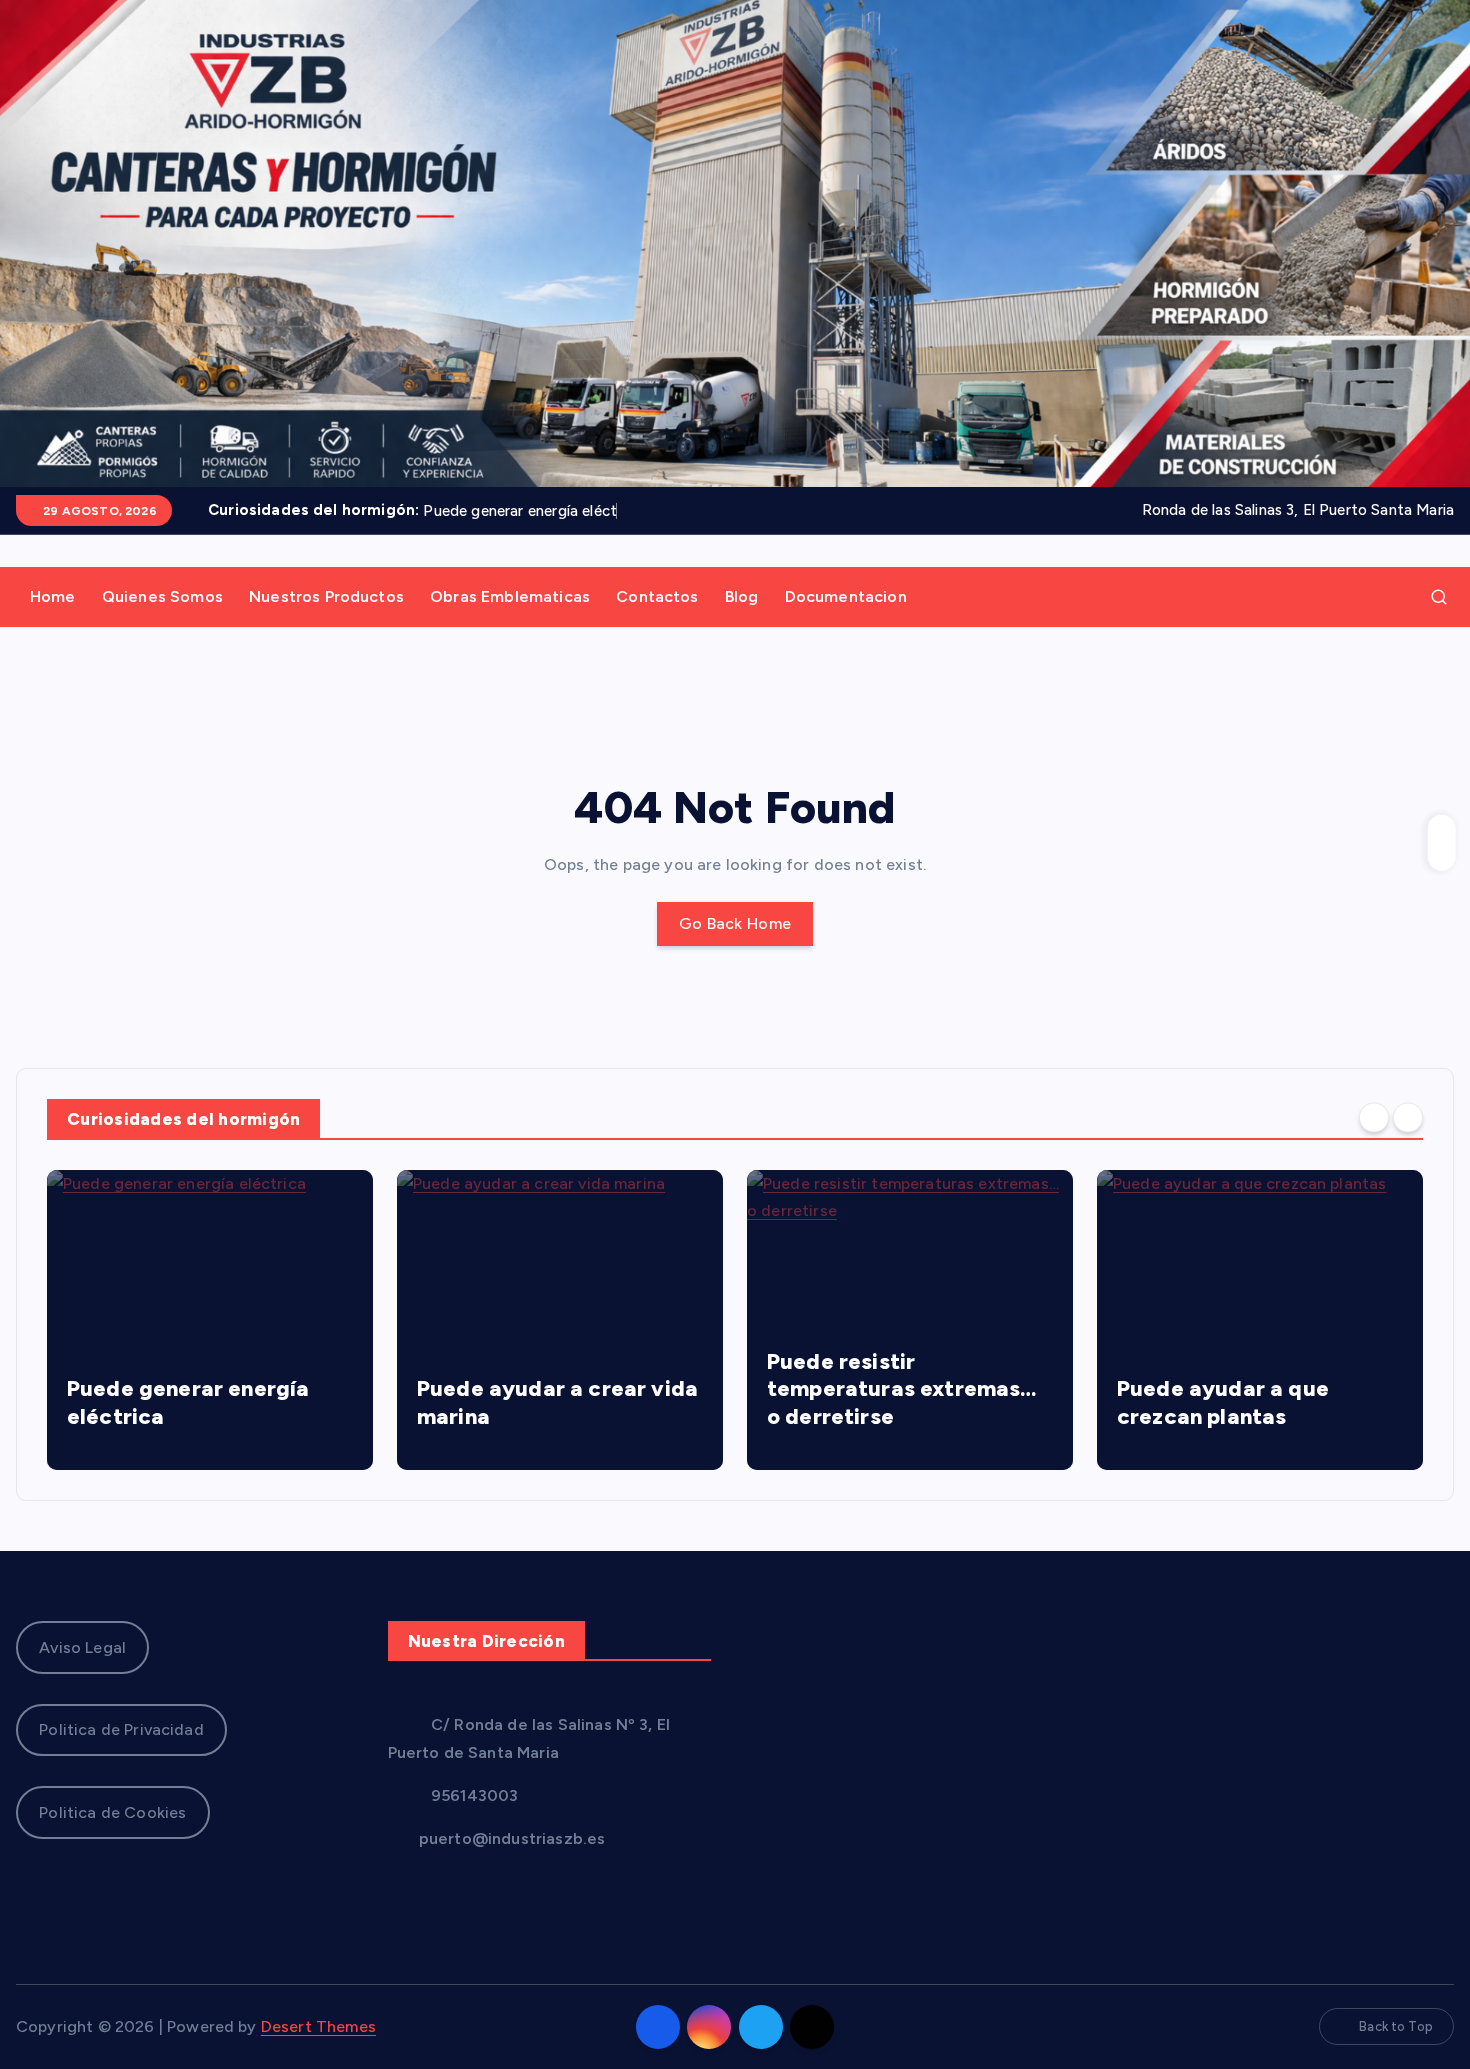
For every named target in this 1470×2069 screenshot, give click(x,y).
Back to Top (1396, 2026)
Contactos (657, 596)
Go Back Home (735, 923)
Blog (742, 596)
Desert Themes (318, 2026)
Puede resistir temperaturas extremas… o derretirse (552, 1389)
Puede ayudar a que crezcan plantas (873, 1402)
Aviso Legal (82, 1647)
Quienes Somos (162, 596)
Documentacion (846, 596)
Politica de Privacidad (121, 1729)
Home (53, 596)
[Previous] (1374, 1117)
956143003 (473, 1795)
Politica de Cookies (112, 1812)
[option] (210, 1320)
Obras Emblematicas (510, 596)
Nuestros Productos (326, 596)
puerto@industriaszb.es (510, 1838)
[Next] (1408, 1117)
